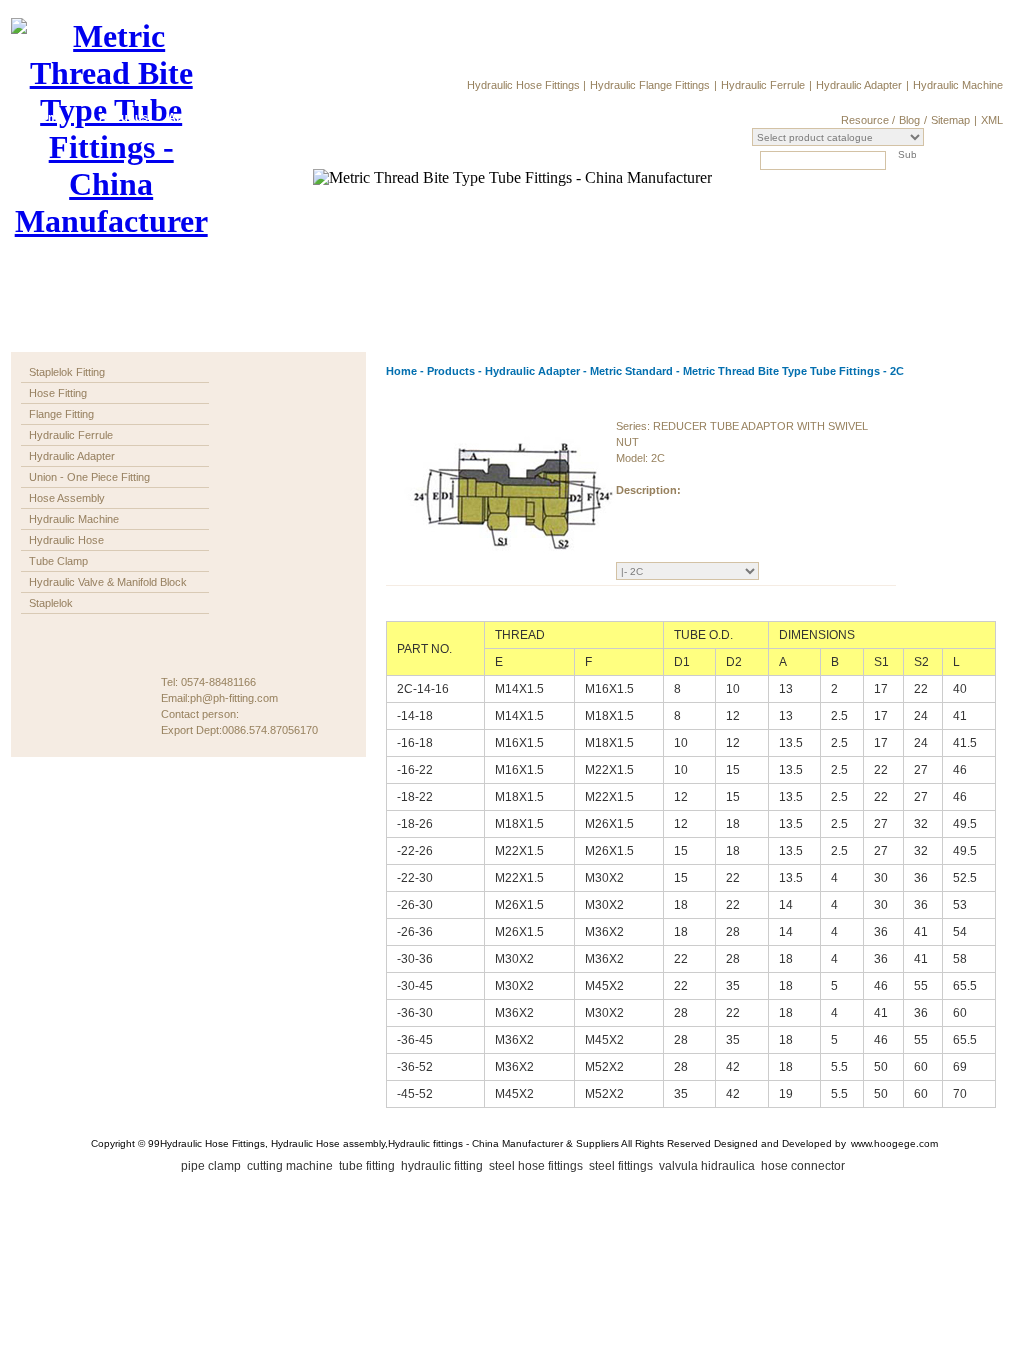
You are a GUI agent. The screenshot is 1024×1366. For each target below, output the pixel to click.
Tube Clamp (58, 561)
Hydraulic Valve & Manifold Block (108, 582)
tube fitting (368, 1166)
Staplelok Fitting (67, 372)
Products (274, 117)
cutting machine (291, 1166)
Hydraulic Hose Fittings (525, 85)
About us (123, 117)
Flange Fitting (61, 414)
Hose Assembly (67, 498)
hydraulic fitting (443, 1166)
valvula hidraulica (708, 1166)
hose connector (804, 1166)
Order (349, 117)
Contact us (499, 117)
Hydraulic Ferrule (763, 85)
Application (198, 117)
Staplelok (51, 603)
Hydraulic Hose (66, 540)
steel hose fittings (537, 1166)
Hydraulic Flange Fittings (650, 85)
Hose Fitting (58, 393)
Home (48, 117)
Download (424, 117)
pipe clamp (212, 1166)
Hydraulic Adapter (859, 85)
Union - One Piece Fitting (89, 477)
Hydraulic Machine (958, 85)
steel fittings (622, 1166)
